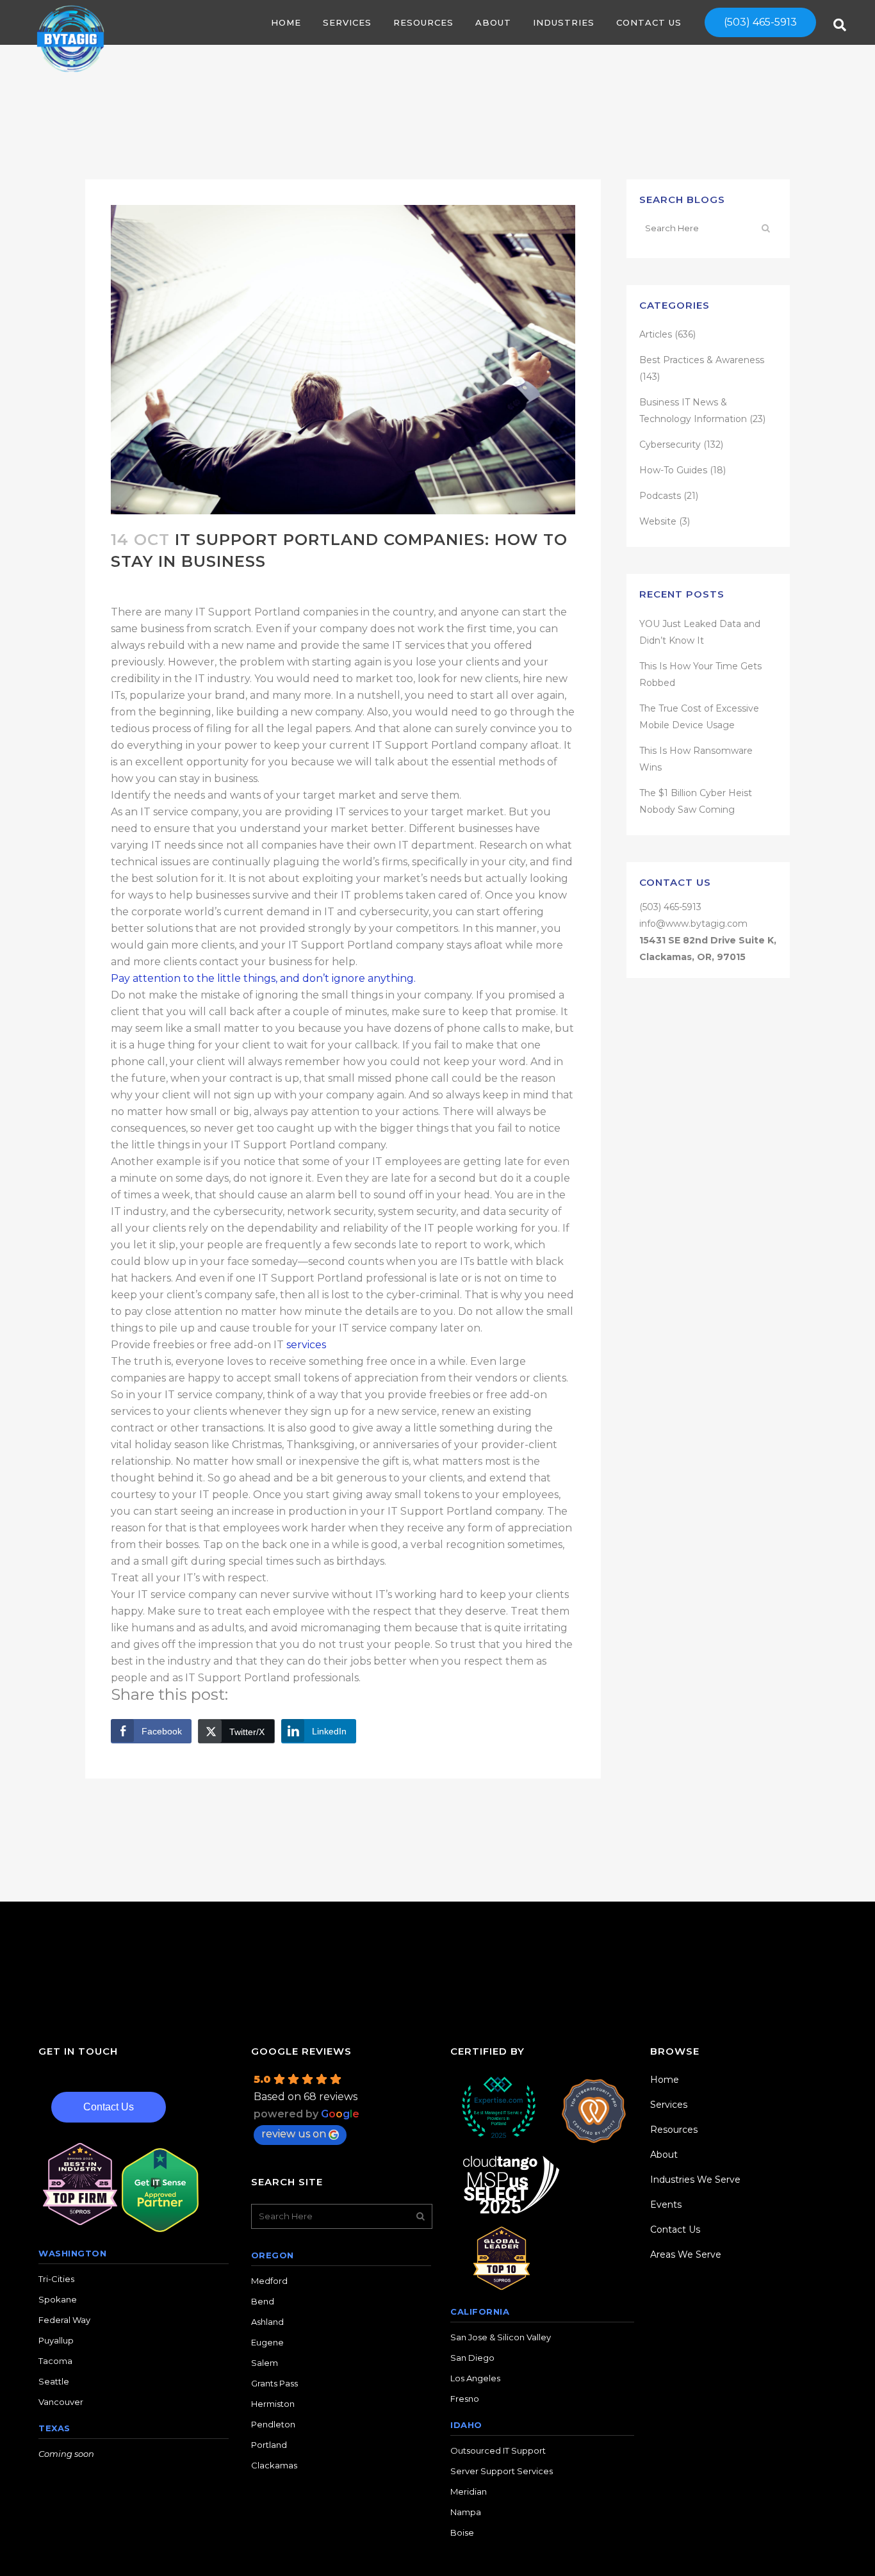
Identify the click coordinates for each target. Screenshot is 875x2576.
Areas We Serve (686, 2254)
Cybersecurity (670, 444)
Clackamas (274, 2465)
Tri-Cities (56, 2279)
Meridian (469, 2491)
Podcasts (660, 496)
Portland (269, 2445)
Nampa (466, 2512)
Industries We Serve (695, 2180)
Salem (265, 2363)
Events (666, 2205)
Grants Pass (274, 2383)
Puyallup (56, 2340)
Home (665, 2080)
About (664, 2155)
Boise (462, 2532)
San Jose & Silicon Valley (501, 2337)
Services (669, 2105)
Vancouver (61, 2402)
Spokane (58, 2299)
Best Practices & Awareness (702, 360)
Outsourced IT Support (498, 2450)
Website (658, 521)
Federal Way (64, 2320)
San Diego (472, 2358)
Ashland (267, 2322)
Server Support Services (502, 2471)
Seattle (54, 2381)
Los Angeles (475, 2378)
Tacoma (55, 2361)
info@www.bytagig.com (693, 924)
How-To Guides (673, 470)
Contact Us (109, 2107)
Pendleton (273, 2424)
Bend (263, 2301)
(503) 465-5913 (760, 22)
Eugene (267, 2342)
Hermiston (273, 2404)
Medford (269, 2281)
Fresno (465, 2399)
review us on (294, 2134)
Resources (674, 2130)
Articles (656, 334)
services (306, 1345)
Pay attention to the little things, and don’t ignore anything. (263, 978)
